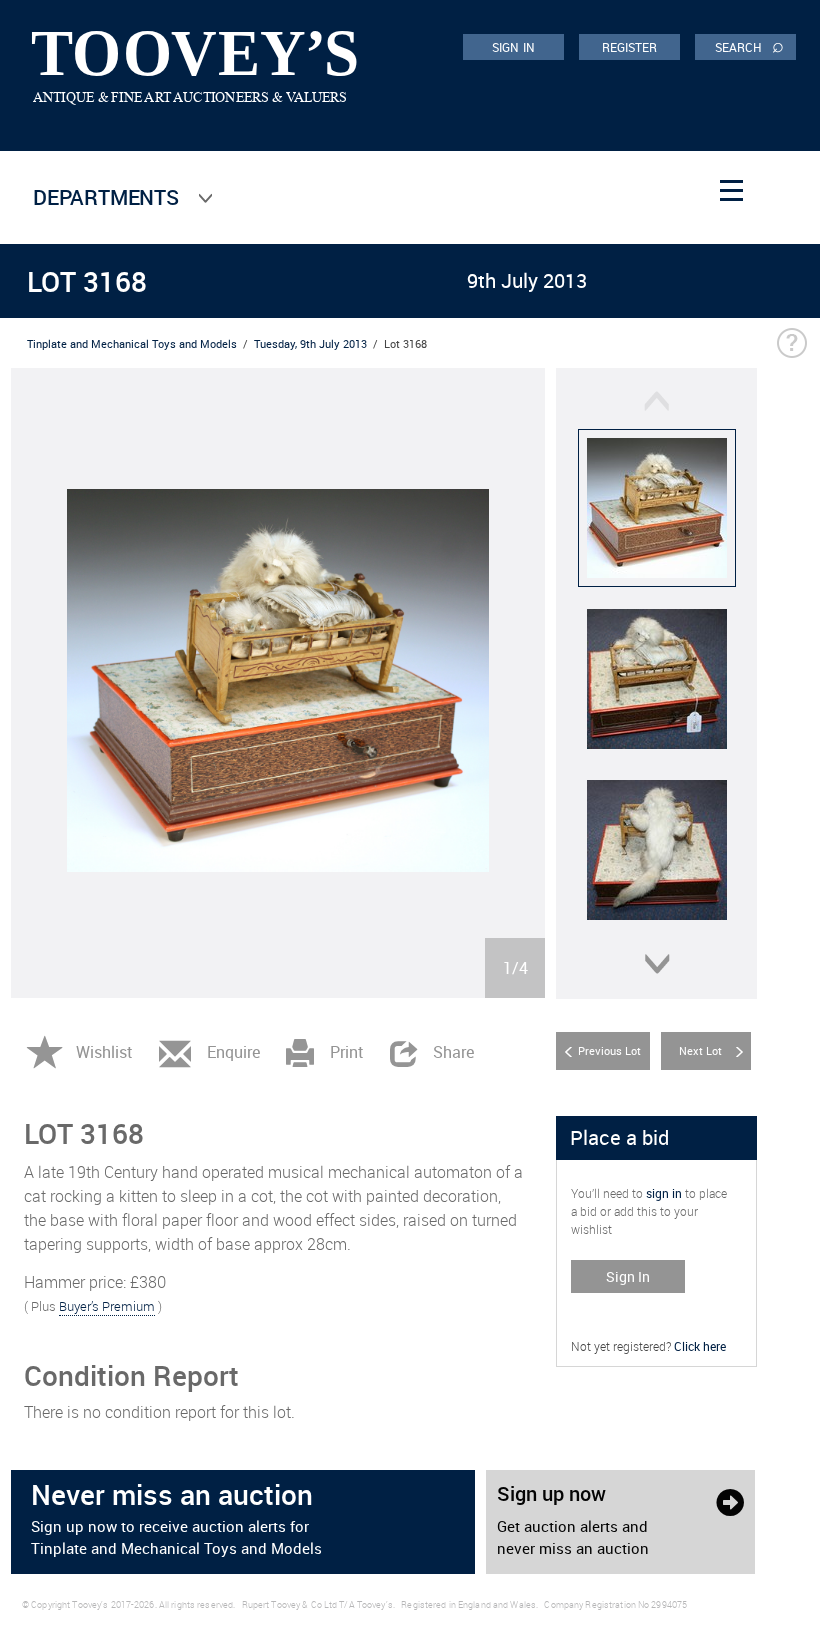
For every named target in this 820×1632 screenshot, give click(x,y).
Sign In (628, 1276)
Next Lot (700, 1050)
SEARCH (749, 46)
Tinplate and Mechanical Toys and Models (132, 343)
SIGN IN (513, 47)
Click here (700, 1346)
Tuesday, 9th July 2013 (310, 343)
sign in (664, 1193)
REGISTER (630, 47)
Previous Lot (609, 1050)
